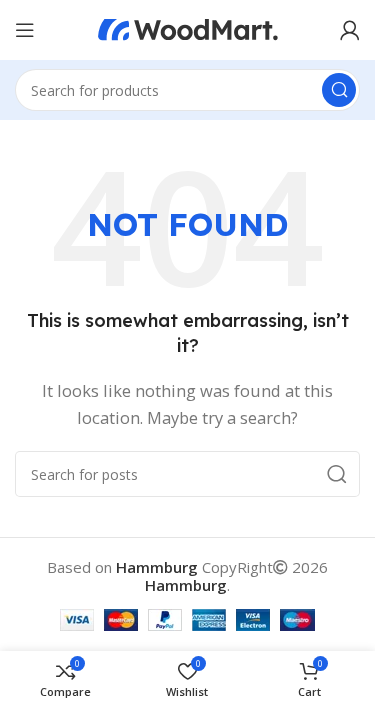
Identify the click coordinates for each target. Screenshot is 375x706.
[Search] (339, 90)
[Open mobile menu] (25, 30)
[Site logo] (188, 28)
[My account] (350, 30)
